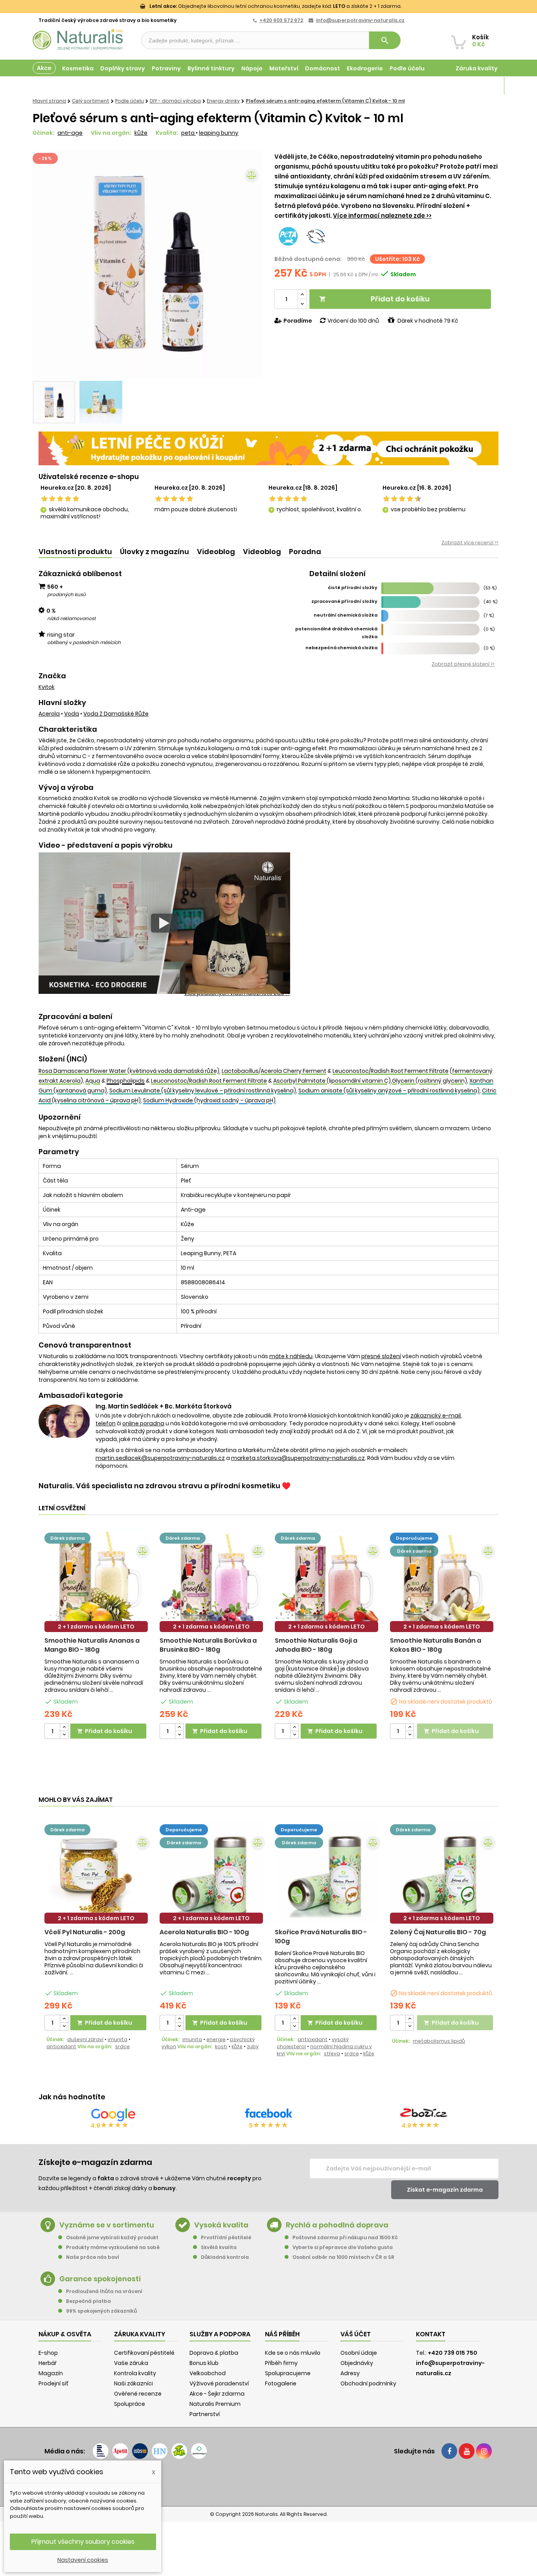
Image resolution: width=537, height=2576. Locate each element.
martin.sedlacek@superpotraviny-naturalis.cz (160, 1458)
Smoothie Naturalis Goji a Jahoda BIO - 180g (316, 1645)
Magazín (485, 86)
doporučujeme (414, 1538)
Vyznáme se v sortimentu (107, 2225)
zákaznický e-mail (436, 1416)
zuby (253, 2046)
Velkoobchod (208, 2373)
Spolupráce (130, 2404)
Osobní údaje (359, 2353)
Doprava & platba (214, 2353)
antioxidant (61, 2046)
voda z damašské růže (116, 714)
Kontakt (431, 2334)
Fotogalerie (281, 2383)
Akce (44, 68)
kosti (221, 2046)
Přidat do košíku (374, 299)
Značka (52, 676)
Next (251, 264)
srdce (122, 2046)
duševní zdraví (85, 2039)
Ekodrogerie (365, 68)
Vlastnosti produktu (75, 552)
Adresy (350, 2373)
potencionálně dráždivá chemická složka (336, 633)
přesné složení (381, 1356)
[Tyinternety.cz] (199, 2451)
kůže (141, 133)
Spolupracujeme (288, 2373)
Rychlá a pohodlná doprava (337, 2225)
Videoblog (216, 552)
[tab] (75, 552)
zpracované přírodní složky (344, 601)
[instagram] (484, 2451)
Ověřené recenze (138, 2394)
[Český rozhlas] (101, 2451)
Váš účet (356, 2334)
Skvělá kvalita (219, 2247)
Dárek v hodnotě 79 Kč (428, 321)
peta (189, 133)
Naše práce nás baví (93, 2257)
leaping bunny (219, 133)
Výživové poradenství (219, 2383)
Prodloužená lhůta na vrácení (104, 2291)
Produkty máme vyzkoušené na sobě (113, 2247)
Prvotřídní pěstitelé (226, 2237)
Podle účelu (407, 68)
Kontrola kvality (135, 2373)
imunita (118, 2039)
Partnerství (205, 2414)
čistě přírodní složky (353, 588)
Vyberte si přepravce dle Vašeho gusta (343, 2247)
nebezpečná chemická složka (341, 648)
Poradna (305, 552)
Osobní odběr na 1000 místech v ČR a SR (343, 2257)
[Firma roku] (268, 2482)
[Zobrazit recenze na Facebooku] (268, 2115)
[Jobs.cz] (140, 2451)
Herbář (48, 2363)
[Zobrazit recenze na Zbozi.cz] (424, 2115)
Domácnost (323, 68)
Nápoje (252, 68)
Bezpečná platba (88, 2301)
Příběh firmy (281, 2363)
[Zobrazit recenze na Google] (113, 2115)
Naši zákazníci (133, 2383)
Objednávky (357, 2363)
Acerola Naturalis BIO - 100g (204, 1932)
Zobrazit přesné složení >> (463, 664)
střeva (332, 2054)
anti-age (70, 133)
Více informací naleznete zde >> (382, 216)
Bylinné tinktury (211, 68)
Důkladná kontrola (225, 2257)
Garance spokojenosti (100, 2279)
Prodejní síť (53, 2383)
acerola (49, 714)
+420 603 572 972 (281, 20)
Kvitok (47, 687)
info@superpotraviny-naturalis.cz (360, 20)
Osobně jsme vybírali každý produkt (112, 2237)
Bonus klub (204, 2363)
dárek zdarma (67, 1538)
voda (72, 714)
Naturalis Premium (215, 2404)
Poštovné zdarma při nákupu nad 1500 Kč (345, 2237)
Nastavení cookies (83, 2560)
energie (216, 2039)
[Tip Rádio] (179, 2451)
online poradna (143, 1423)
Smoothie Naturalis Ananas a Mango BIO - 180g (92, 1645)
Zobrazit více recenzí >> (470, 543)
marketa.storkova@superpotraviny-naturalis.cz (298, 1458)
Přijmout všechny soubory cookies (83, 2542)
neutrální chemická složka (346, 615)
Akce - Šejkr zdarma (217, 2394)
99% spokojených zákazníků (101, 2311)
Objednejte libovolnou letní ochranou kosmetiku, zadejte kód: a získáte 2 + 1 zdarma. (275, 6)
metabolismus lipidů (439, 2041)
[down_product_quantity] (64, 1735)
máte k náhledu (291, 1356)
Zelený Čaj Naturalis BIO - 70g (438, 1932)
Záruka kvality (477, 68)
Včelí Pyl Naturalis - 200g (85, 1932)
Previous (44, 264)
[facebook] (449, 2451)
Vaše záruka (131, 2363)
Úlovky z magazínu (154, 552)
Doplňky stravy (123, 68)
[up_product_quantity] (64, 1727)
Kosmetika (78, 68)
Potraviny (166, 68)
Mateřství (284, 68)
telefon (106, 1423)
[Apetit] (120, 2451)
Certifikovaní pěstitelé (144, 2353)
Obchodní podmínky (368, 2383)
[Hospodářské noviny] (160, 2451)
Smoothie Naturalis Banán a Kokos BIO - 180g (436, 1645)
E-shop (48, 2353)
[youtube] (467, 2451)
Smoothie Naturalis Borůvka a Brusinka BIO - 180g (208, 1645)
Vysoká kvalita (221, 2225)
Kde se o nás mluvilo (293, 2353)
